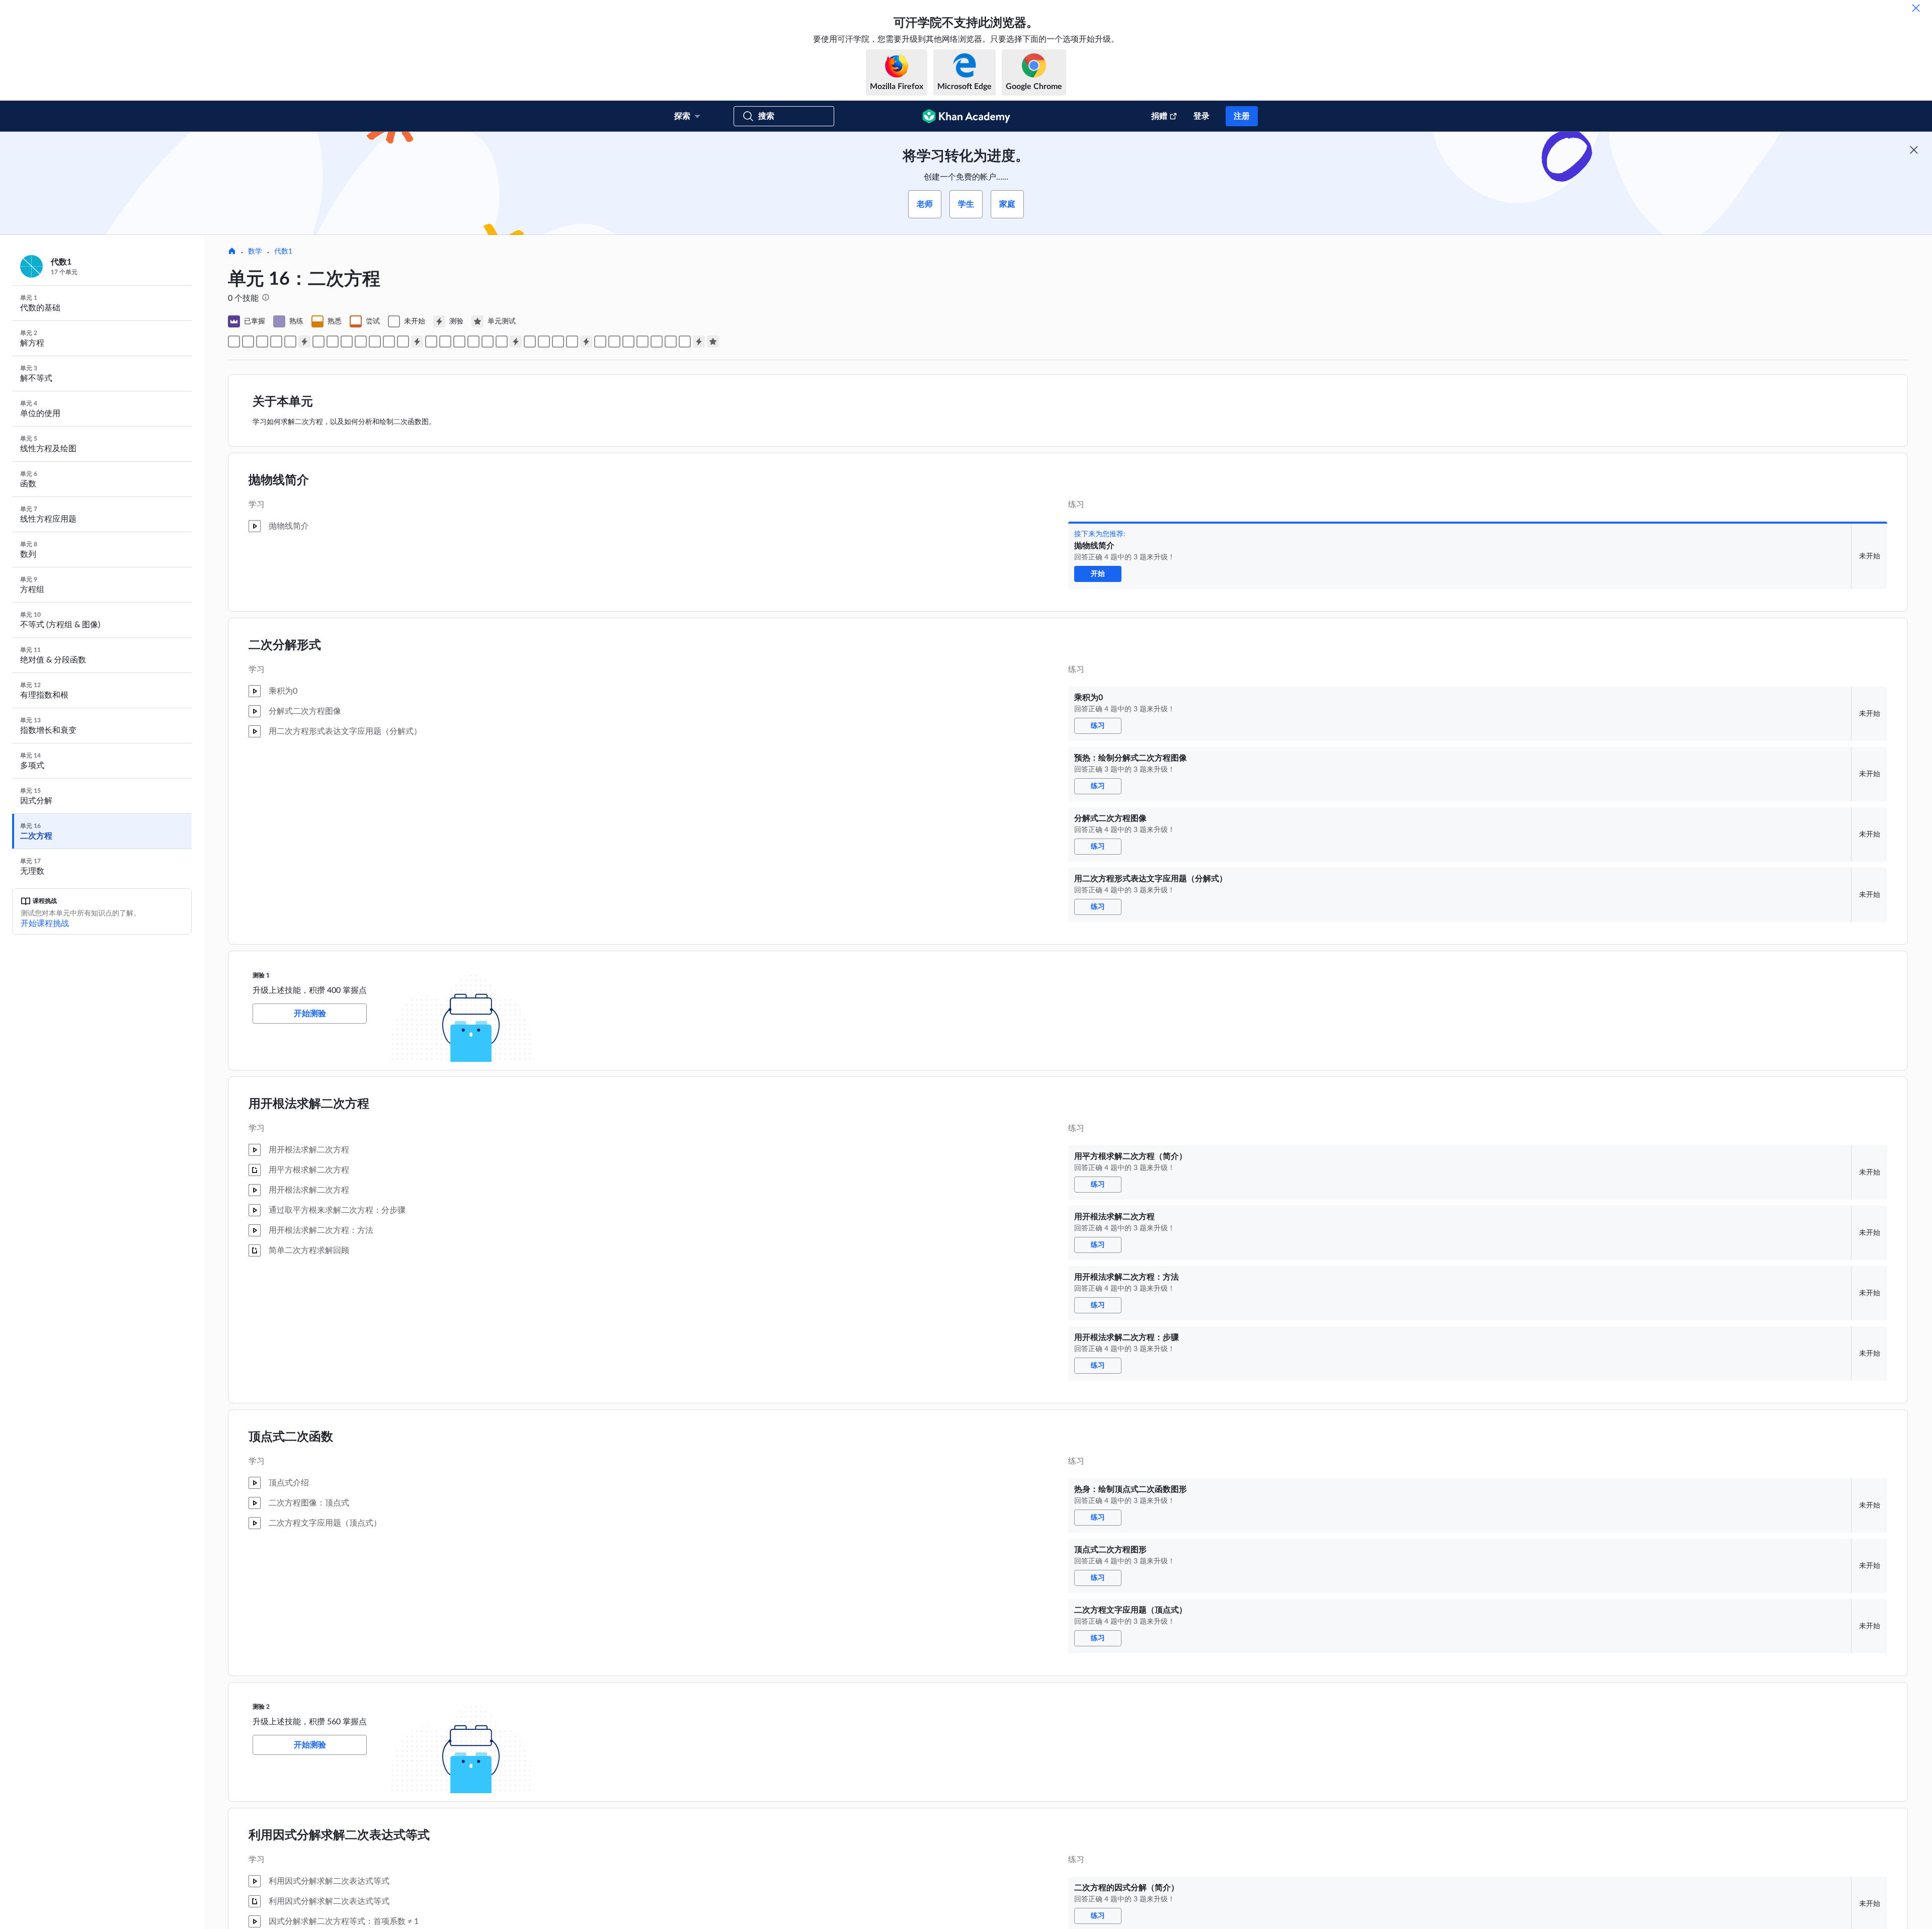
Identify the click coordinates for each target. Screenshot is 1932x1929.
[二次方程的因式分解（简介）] (431, 342)
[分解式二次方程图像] (276, 342)
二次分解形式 (285, 645)
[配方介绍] (473, 342)
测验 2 (261, 1707)
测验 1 (261, 975)
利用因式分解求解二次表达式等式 (339, 1835)
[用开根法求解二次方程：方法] (347, 342)
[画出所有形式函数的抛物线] (642, 342)
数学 (255, 251)
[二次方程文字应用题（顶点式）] (403, 342)
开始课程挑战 (45, 924)
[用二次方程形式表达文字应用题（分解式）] (290, 342)
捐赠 (1159, 116)
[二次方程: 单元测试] (713, 342)
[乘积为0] (248, 342)
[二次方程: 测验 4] (586, 342)
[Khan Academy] (966, 116)
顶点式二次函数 (291, 1437)
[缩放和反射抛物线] (685, 342)
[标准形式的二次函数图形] (558, 342)
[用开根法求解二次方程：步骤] (361, 342)
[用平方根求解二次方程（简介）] (318, 342)
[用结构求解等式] (459, 342)
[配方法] (502, 342)
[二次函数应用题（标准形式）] (572, 342)
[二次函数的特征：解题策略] (600, 342)
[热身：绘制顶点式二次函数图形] (375, 342)
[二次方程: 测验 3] (516, 342)
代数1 (283, 251)
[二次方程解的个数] (544, 342)
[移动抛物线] (671, 342)
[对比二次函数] (657, 342)
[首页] (232, 252)
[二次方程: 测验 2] (417, 342)
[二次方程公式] (530, 342)
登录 (1201, 116)
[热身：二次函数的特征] (614, 342)
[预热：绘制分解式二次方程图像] (262, 342)
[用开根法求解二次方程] (333, 342)
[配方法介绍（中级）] (488, 342)
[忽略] (1916, 8)
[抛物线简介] (234, 342)
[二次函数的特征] (628, 342)
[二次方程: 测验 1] (304, 342)
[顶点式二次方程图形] (389, 342)
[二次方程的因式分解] (445, 342)
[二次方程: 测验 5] (699, 342)
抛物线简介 (279, 480)
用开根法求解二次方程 (309, 1104)
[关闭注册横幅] (1914, 150)
